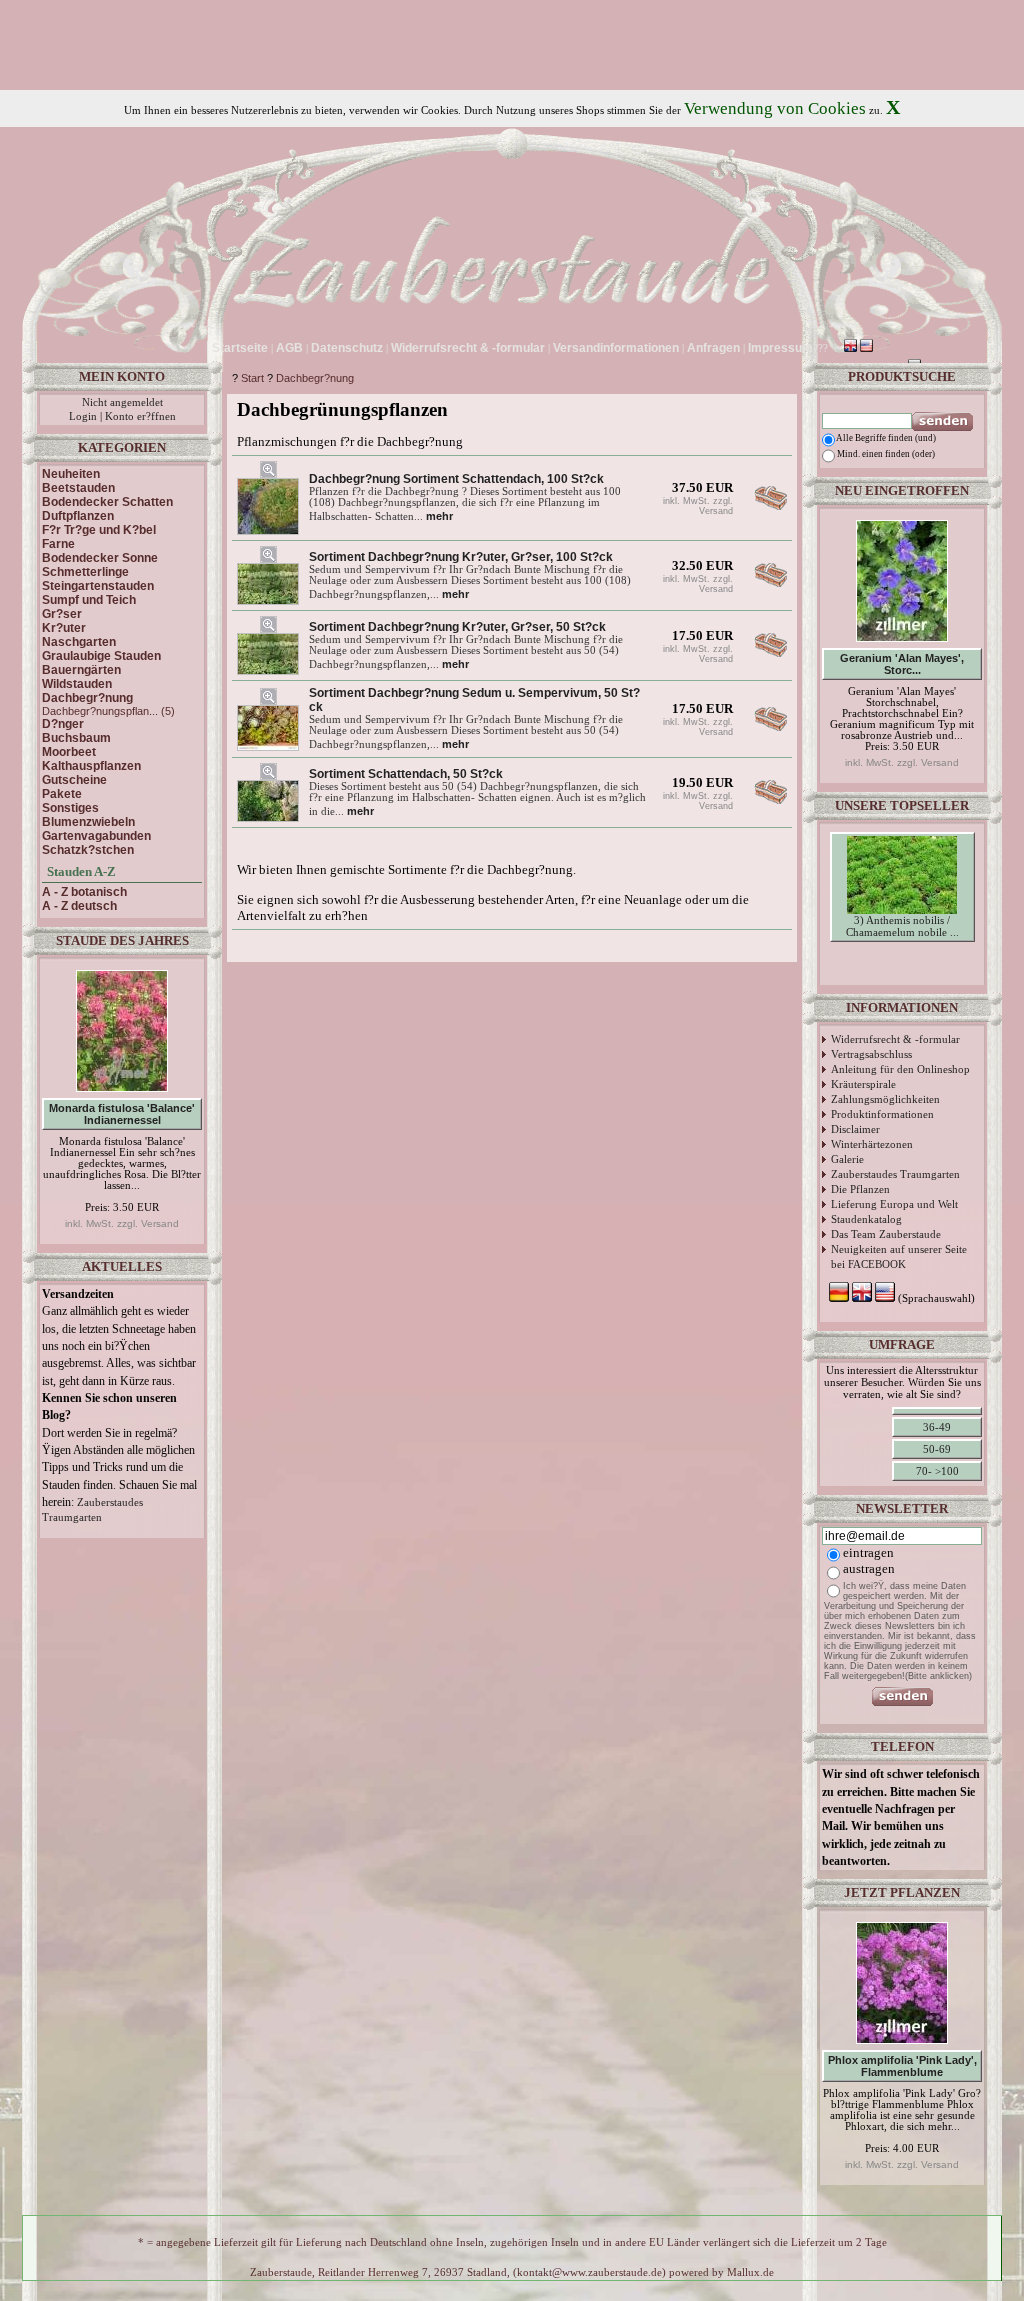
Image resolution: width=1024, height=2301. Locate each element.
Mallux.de (750, 2272)
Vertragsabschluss (871, 1054)
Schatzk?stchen (88, 850)
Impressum (780, 348)
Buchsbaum (76, 738)
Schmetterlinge (85, 572)
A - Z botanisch (84, 892)
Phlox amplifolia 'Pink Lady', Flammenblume (902, 2066)
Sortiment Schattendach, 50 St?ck (406, 774)
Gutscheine (74, 780)
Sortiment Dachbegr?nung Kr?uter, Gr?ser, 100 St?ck (461, 557)
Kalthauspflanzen (91, 766)
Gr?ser (62, 614)
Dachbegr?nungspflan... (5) (108, 711)
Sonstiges (70, 808)
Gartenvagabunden (96, 836)
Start (252, 378)
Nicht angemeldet (122, 402)
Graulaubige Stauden (101, 656)
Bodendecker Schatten (107, 502)
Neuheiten (71, 474)
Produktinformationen (882, 1114)
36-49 (937, 1427)
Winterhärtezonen (872, 1144)
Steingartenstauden (98, 586)
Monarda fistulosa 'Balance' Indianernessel (122, 1114)
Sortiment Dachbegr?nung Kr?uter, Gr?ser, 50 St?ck (457, 627)
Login (83, 416)
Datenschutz (347, 348)
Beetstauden (78, 488)
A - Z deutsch (79, 906)
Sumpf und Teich (89, 600)
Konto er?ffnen (140, 416)
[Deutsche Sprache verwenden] (834, 348)
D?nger (63, 724)
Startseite (240, 348)
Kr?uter (64, 628)
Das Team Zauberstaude (886, 1234)
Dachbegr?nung (315, 378)
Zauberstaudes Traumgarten (895, 1174)
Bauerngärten (81, 670)
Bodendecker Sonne (100, 558)
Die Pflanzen (860, 1189)
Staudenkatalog (866, 1219)
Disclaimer (855, 1129)
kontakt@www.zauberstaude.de (589, 2272)
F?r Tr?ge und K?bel (99, 530)
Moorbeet (69, 752)
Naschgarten (79, 642)
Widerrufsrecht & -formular (895, 1039)
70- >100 (937, 1471)
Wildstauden (77, 684)
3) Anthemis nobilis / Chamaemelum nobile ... (902, 926)
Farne (58, 544)
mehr (439, 516)
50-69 (937, 1449)
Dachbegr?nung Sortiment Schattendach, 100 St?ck (456, 479)
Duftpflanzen (78, 516)
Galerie (847, 1159)
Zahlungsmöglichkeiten (885, 1099)
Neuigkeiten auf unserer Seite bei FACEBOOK (899, 1256)
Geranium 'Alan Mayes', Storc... (902, 664)
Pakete (62, 794)
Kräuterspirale (863, 1084)
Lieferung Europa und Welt (894, 1204)
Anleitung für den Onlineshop (900, 1069)
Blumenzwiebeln (88, 822)
